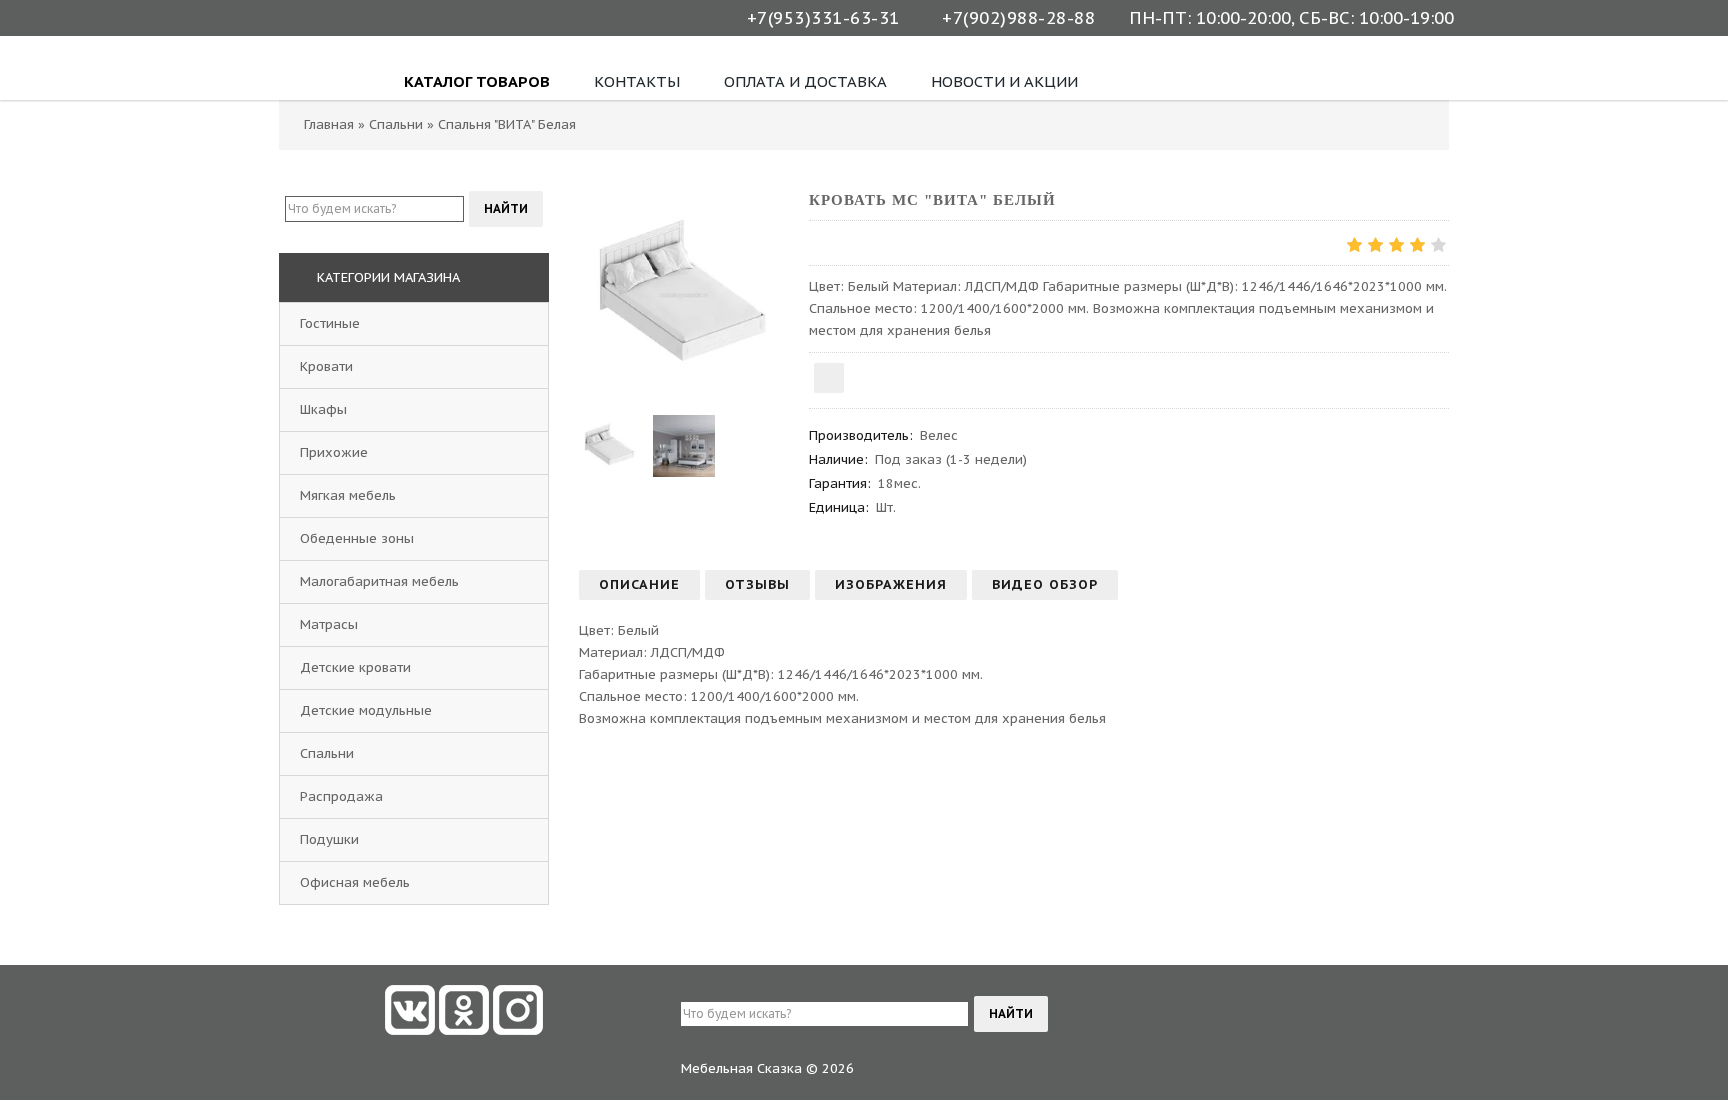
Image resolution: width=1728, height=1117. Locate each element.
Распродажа (341, 796)
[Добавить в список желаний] (829, 378)
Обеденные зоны (357, 538)
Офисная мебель (355, 882)
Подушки (329, 839)
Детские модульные (366, 710)
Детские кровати (355, 667)
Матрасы (329, 624)
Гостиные (330, 323)
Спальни (327, 753)
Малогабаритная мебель (379, 581)
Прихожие (334, 452)
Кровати (326, 366)
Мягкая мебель (348, 495)
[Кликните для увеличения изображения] (684, 295)
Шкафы (323, 409)
